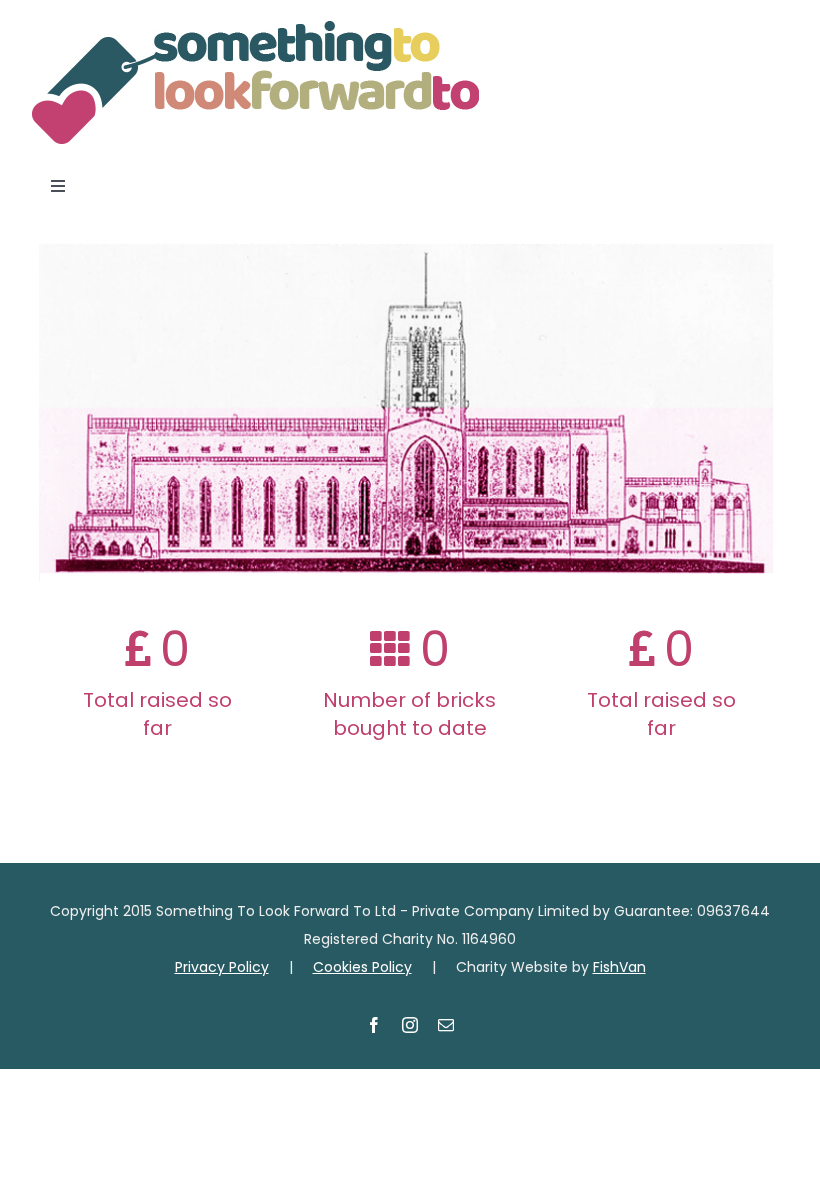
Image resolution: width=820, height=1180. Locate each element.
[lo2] (255, 28)
